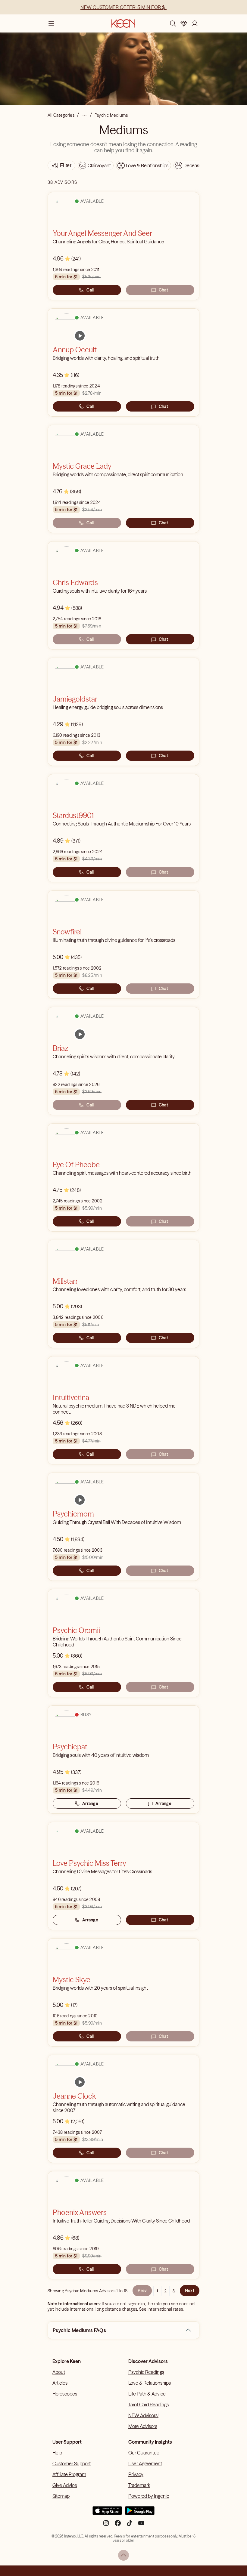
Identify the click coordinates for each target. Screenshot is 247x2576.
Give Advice (65, 2485)
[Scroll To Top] (123, 2555)
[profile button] (195, 23)
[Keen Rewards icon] (184, 23)
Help (57, 2453)
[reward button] (184, 23)
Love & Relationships (150, 2383)
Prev (142, 2291)
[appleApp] (107, 2513)
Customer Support (72, 2463)
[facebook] (118, 2525)
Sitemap (61, 2496)
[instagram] (106, 2525)
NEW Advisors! (143, 2415)
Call (90, 290)
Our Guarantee (144, 2453)
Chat (163, 290)
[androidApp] (140, 2513)
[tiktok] (130, 2525)
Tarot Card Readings (149, 2405)
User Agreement (145, 2463)
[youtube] (141, 2525)
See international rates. (162, 2309)
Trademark (139, 2485)
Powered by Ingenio (149, 2496)
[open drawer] (51, 23)
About (59, 2372)
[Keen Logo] (123, 23)
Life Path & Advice (147, 2394)
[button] (188, 2330)
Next (190, 2291)
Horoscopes (65, 2394)
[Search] (173, 23)
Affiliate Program (69, 2474)
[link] (80, 336)
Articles (60, 2383)
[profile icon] (195, 23)
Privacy (136, 2474)
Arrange (90, 1803)
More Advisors (143, 2426)
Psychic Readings (146, 2372)
